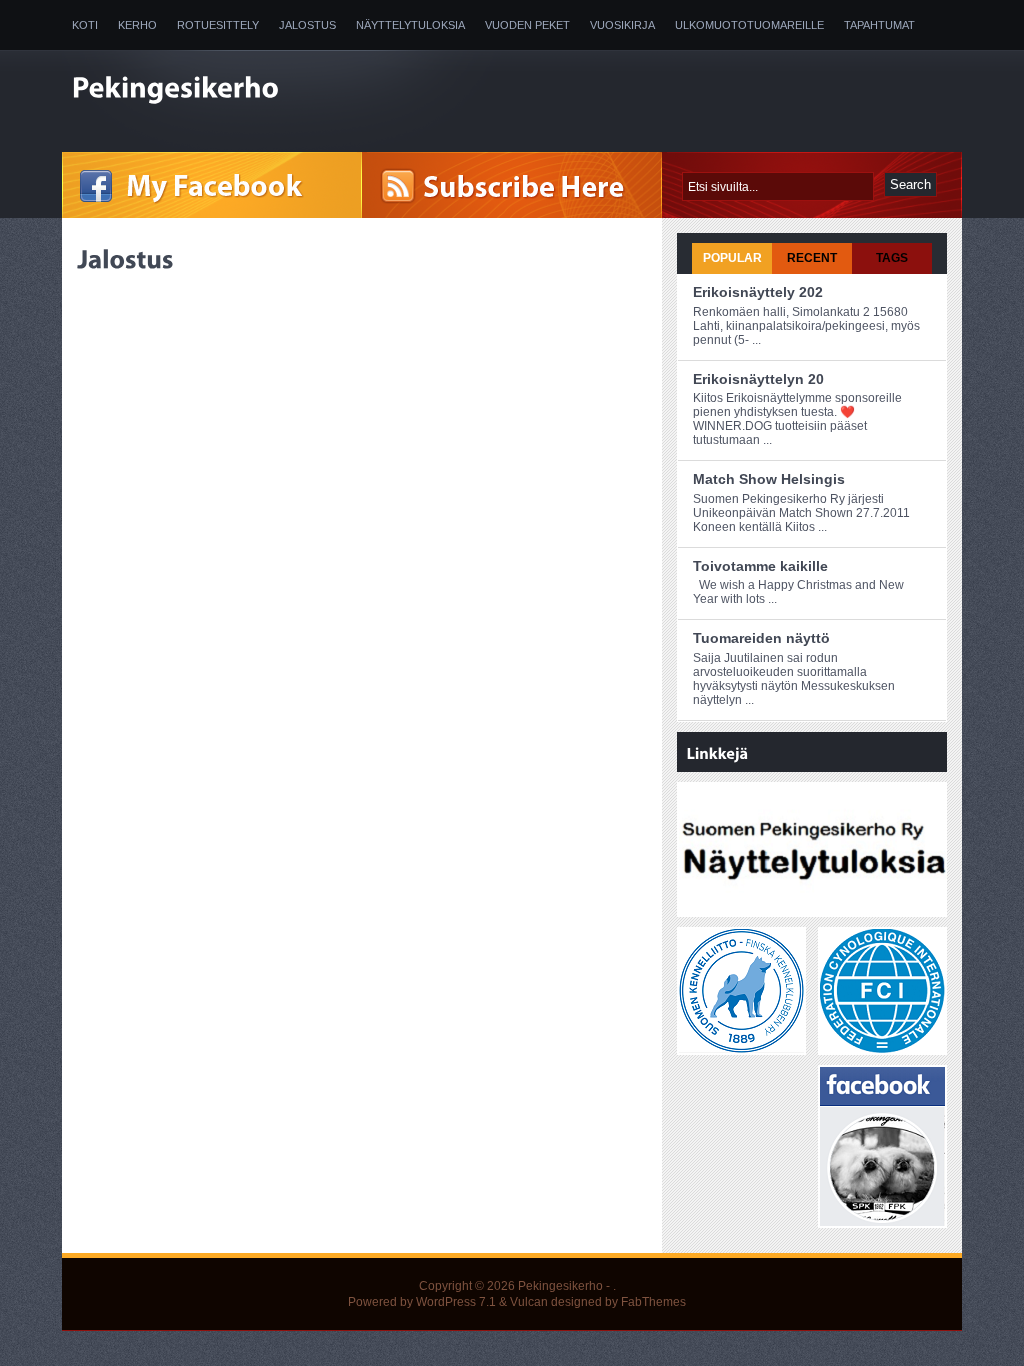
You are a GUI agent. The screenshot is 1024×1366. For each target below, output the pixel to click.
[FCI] (882, 1046)
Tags (892, 258)
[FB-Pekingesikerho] (882, 1219)
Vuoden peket (527, 25)
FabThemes (653, 1302)
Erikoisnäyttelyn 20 (758, 379)
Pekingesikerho (560, 1286)
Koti (85, 25)
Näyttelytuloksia (410, 25)
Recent (812, 258)
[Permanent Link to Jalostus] (125, 259)
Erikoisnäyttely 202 (758, 292)
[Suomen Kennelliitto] (741, 1046)
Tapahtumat (879, 25)
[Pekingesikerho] (272, 90)
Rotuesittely (218, 25)
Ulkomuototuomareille (749, 25)
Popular (732, 258)
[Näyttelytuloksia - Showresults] (814, 908)
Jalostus (307, 25)
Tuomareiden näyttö (761, 638)
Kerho (137, 25)
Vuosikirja (622, 25)
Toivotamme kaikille (760, 566)
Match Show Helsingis (769, 479)
